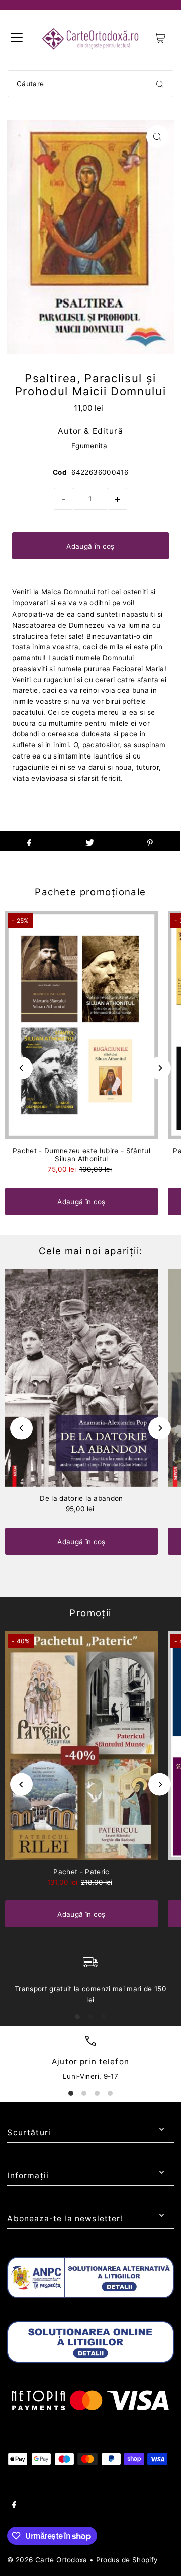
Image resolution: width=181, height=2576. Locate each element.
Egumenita (89, 446)
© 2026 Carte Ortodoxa (47, 2560)
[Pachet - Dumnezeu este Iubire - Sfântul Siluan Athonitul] (81, 1025)
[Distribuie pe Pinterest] (150, 841)
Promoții (90, 1613)
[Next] (160, 1068)
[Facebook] (14, 2506)
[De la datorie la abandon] (81, 1378)
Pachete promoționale (90, 892)
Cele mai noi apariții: (91, 1251)
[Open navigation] (17, 38)
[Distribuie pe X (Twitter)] (89, 841)
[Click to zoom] (158, 137)
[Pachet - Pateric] (81, 1746)
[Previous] (21, 1068)
